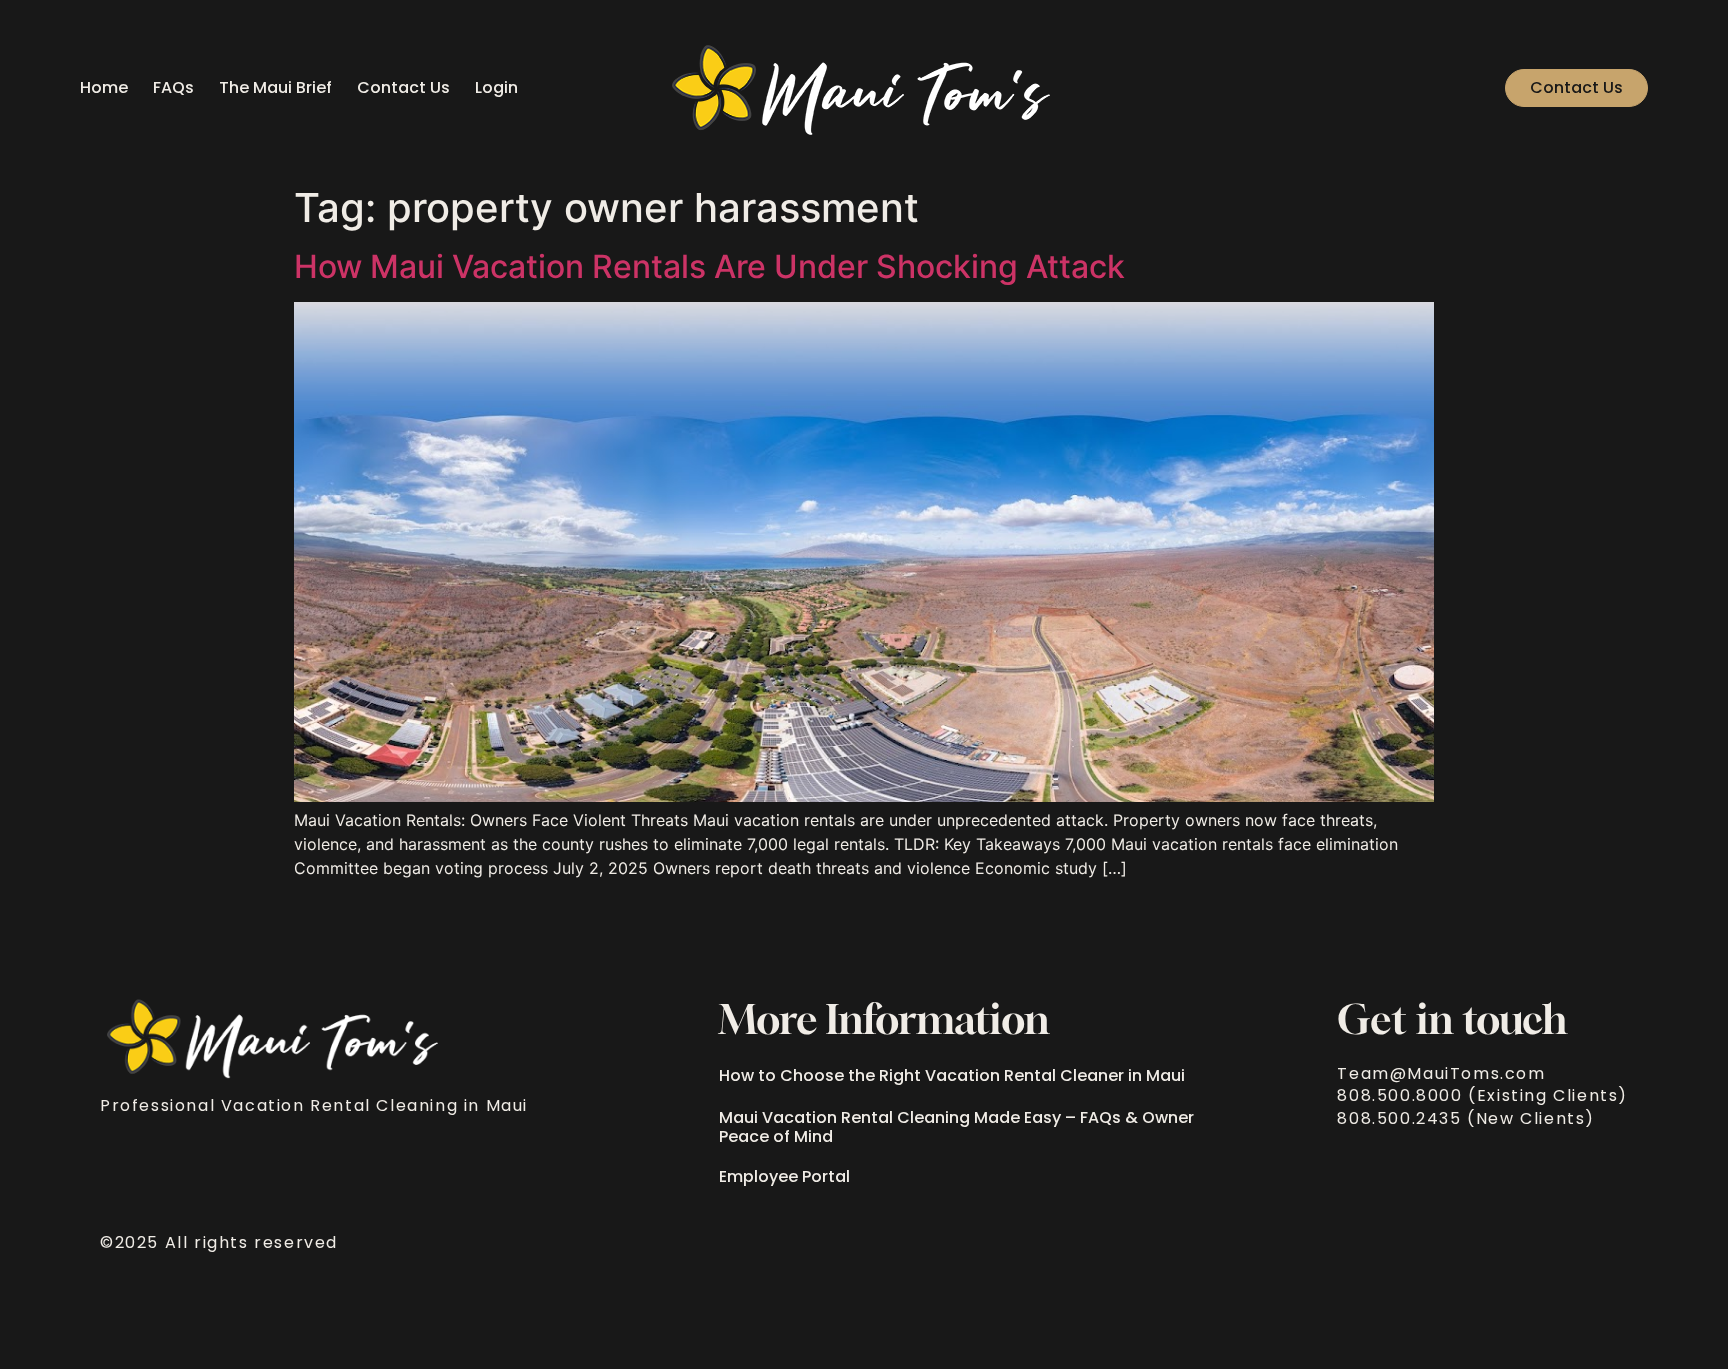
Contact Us (403, 87)
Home (104, 87)
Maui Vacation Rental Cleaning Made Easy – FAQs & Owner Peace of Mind (956, 1127)
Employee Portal (784, 1176)
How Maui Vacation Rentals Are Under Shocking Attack (709, 266)
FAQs (173, 87)
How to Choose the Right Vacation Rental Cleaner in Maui (952, 1075)
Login (496, 87)
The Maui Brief (275, 87)
